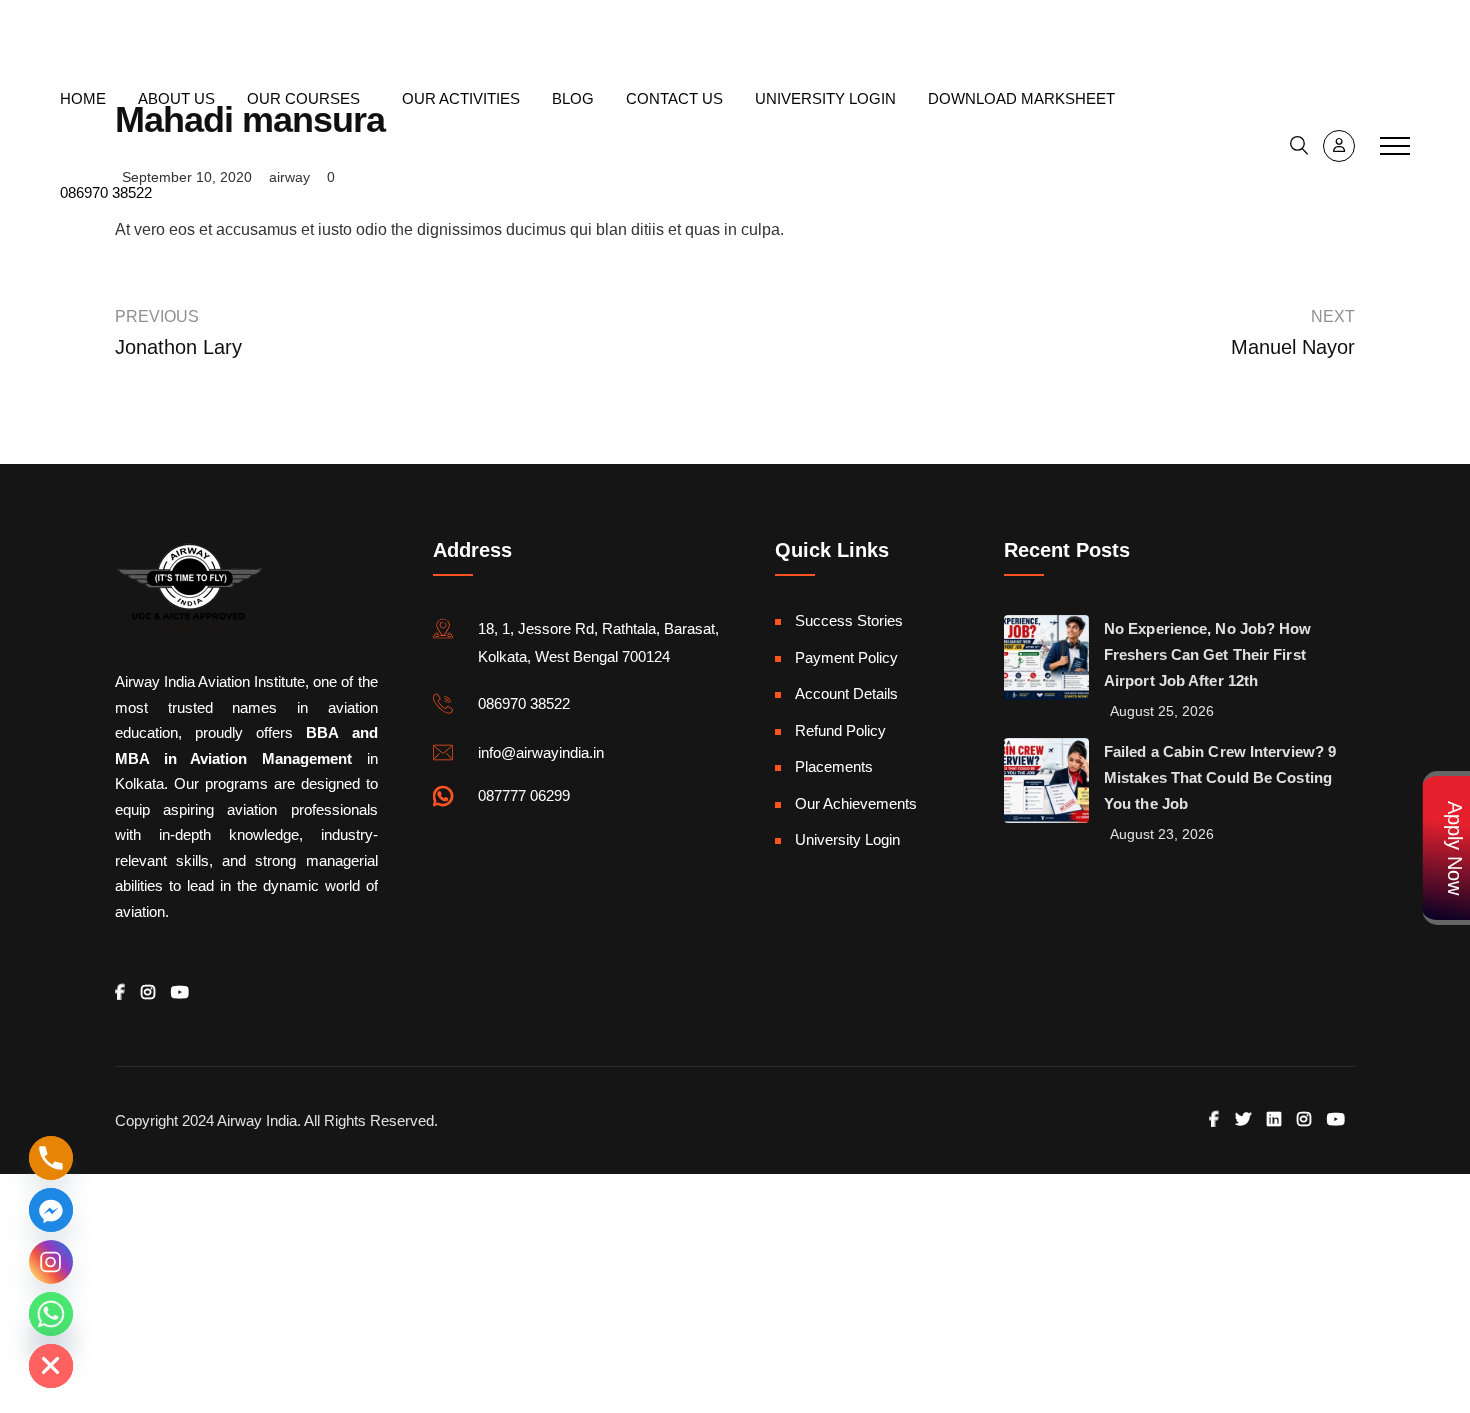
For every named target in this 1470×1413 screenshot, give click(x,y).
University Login (825, 98)
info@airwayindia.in (145, 25)
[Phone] (51, 1158)
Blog (573, 98)
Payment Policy (846, 657)
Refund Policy (840, 730)
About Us (176, 98)
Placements (834, 766)
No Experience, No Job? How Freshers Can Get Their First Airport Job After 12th (1208, 654)
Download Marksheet (1021, 98)
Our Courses (303, 98)
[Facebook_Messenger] (51, 1210)
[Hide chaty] (51, 1366)
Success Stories (849, 620)
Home (83, 98)
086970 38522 (1362, 26)
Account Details (846, 693)
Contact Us (674, 98)
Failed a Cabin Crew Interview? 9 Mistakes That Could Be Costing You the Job (1220, 777)
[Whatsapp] (51, 1314)
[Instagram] (51, 1262)
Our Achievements (856, 803)
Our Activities (461, 98)
